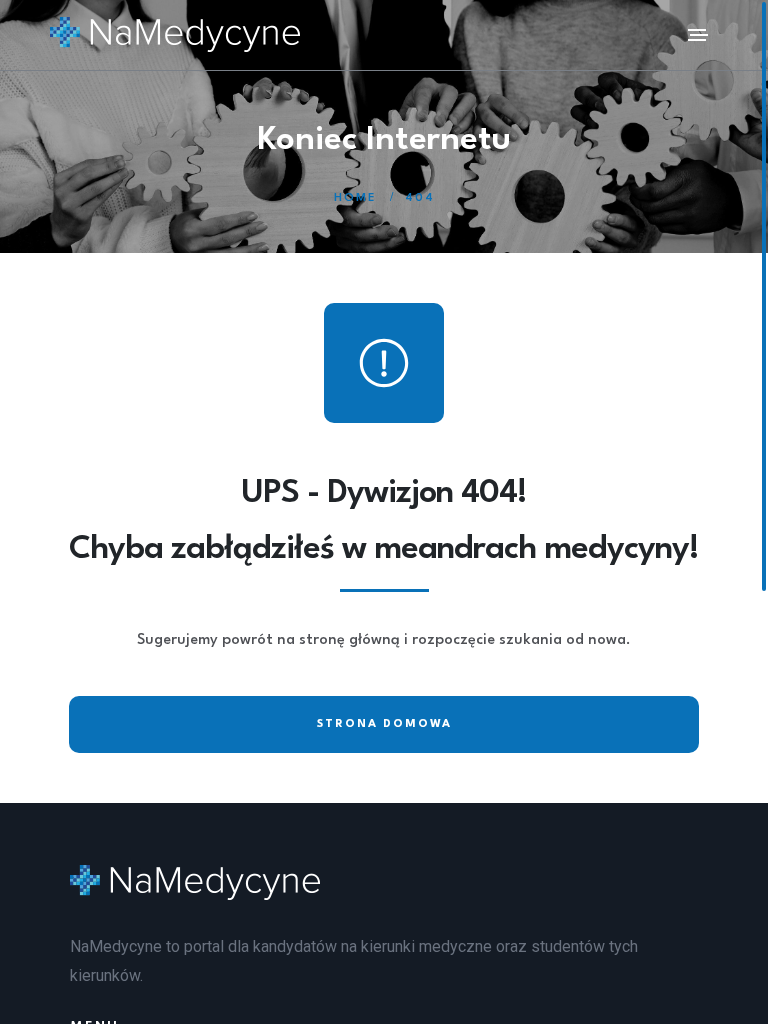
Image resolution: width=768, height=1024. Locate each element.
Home (355, 198)
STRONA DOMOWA (384, 724)
